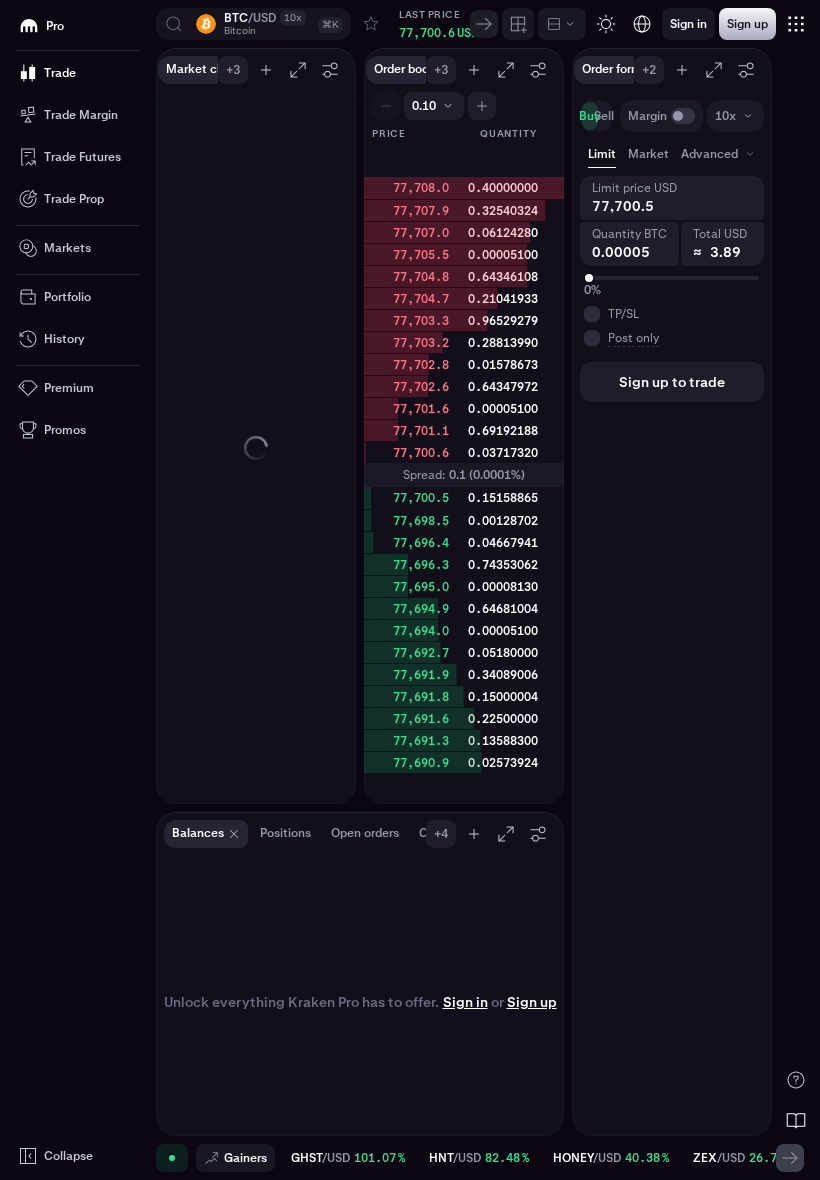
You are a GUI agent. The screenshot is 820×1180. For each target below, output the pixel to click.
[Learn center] (796, 1120)
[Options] (330, 70)
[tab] (719, 154)
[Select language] (642, 24)
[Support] (796, 1080)
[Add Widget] (518, 24)
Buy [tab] (590, 116)
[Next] (484, 24)
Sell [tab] (604, 116)
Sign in (465, 1002)
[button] (253, 24)
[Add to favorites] (371, 24)
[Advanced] (562, 24)
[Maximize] (298, 70)
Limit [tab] (602, 154)
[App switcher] (796, 24)
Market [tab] (648, 154)
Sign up (532, 1002)
